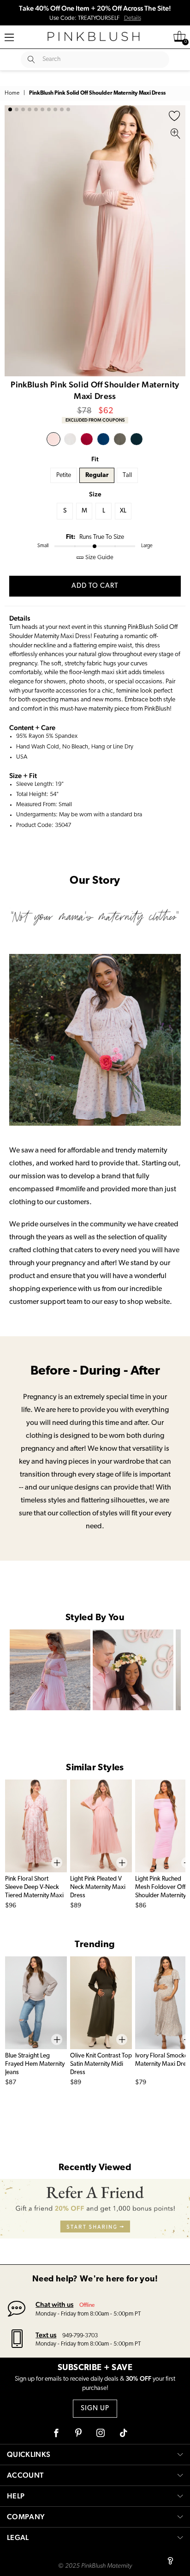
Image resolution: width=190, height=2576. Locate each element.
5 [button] (36, 109)
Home (12, 93)
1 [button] (10, 109)
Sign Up (95, 2409)
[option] (95, 241)
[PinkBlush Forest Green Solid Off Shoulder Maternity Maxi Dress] (137, 439)
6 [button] (42, 109)
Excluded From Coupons (95, 420)
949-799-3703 (80, 2336)
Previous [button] (14, 241)
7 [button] (49, 109)
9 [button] (62, 109)
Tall (127, 475)
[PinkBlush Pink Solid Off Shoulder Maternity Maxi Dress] (53, 439)
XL (123, 511)
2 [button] (17, 109)
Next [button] (176, 241)
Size (95, 494)
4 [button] (30, 109)
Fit (95, 459)
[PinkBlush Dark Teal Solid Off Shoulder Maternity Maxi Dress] (103, 439)
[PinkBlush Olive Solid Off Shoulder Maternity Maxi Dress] (120, 439)
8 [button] (55, 109)
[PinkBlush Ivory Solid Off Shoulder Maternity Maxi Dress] (70, 439)
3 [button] (23, 109)
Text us (46, 2335)
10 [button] (68, 109)
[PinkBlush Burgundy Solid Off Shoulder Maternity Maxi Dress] (87, 439)
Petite (64, 475)
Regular (97, 475)
